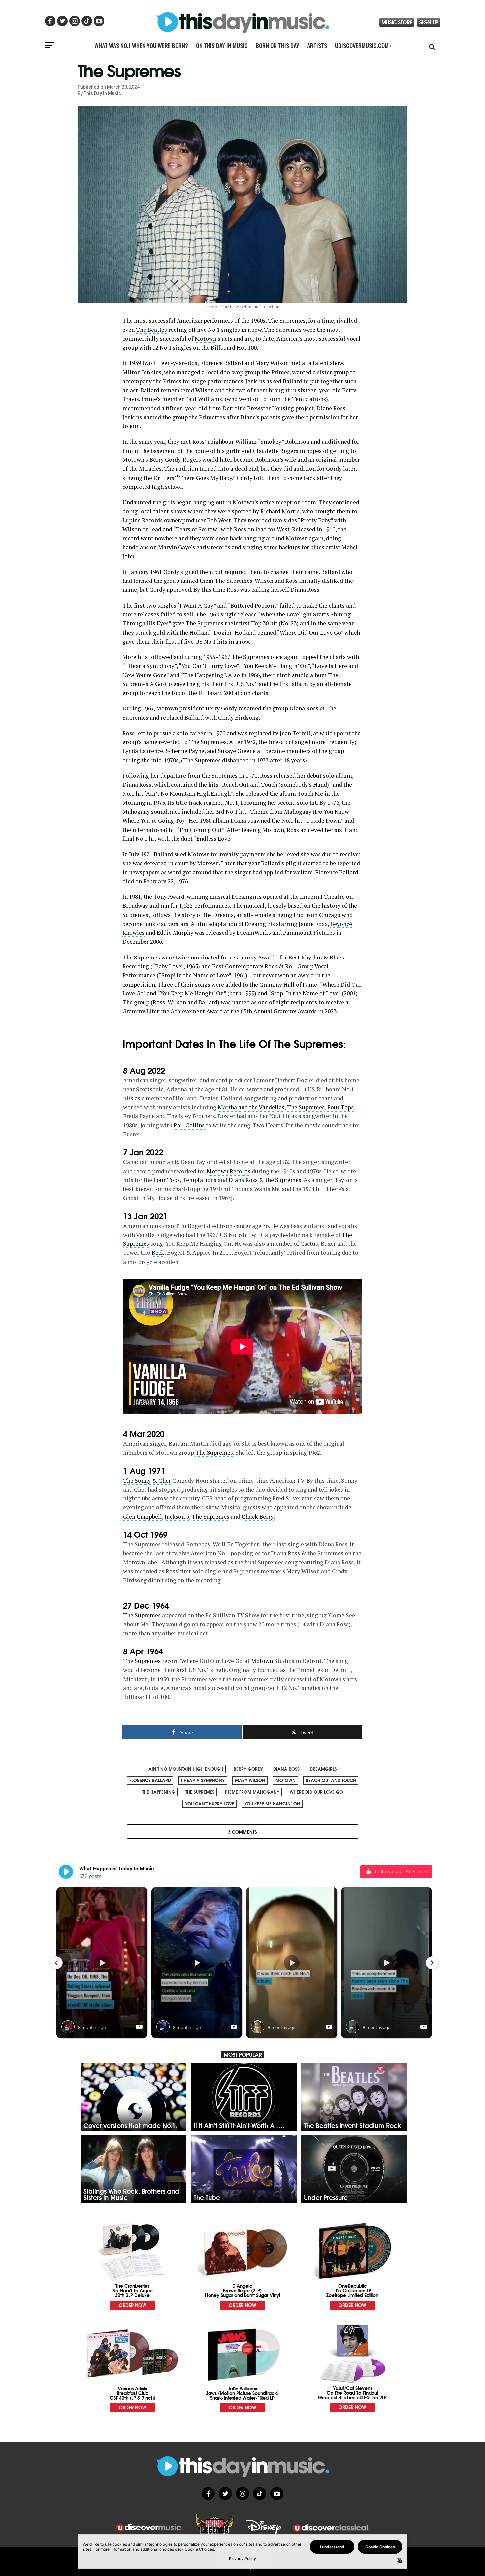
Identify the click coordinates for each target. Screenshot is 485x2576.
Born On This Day (277, 46)
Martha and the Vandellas (251, 1107)
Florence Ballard (150, 1780)
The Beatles (151, 330)
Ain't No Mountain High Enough (186, 1769)
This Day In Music (102, 93)
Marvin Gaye (175, 547)
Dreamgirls (323, 1769)
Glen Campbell (143, 1516)
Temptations (199, 1180)
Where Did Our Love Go (316, 1792)
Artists (317, 46)
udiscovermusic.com (363, 46)
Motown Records (228, 1171)
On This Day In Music (222, 46)
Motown (206, 339)
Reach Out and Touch (331, 1780)
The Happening (159, 1792)
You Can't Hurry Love (210, 1803)
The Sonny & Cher (147, 1480)
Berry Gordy (248, 1769)
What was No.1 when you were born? (141, 46)
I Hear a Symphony (203, 1780)
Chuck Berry (258, 1516)
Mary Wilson (250, 1780)
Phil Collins (189, 1125)
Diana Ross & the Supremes (265, 1180)
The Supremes (306, 1107)
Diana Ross (286, 1769)
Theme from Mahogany (252, 1792)
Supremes (148, 1661)
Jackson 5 (177, 1516)
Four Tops (340, 1107)
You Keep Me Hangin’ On (272, 1803)
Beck (158, 1253)
